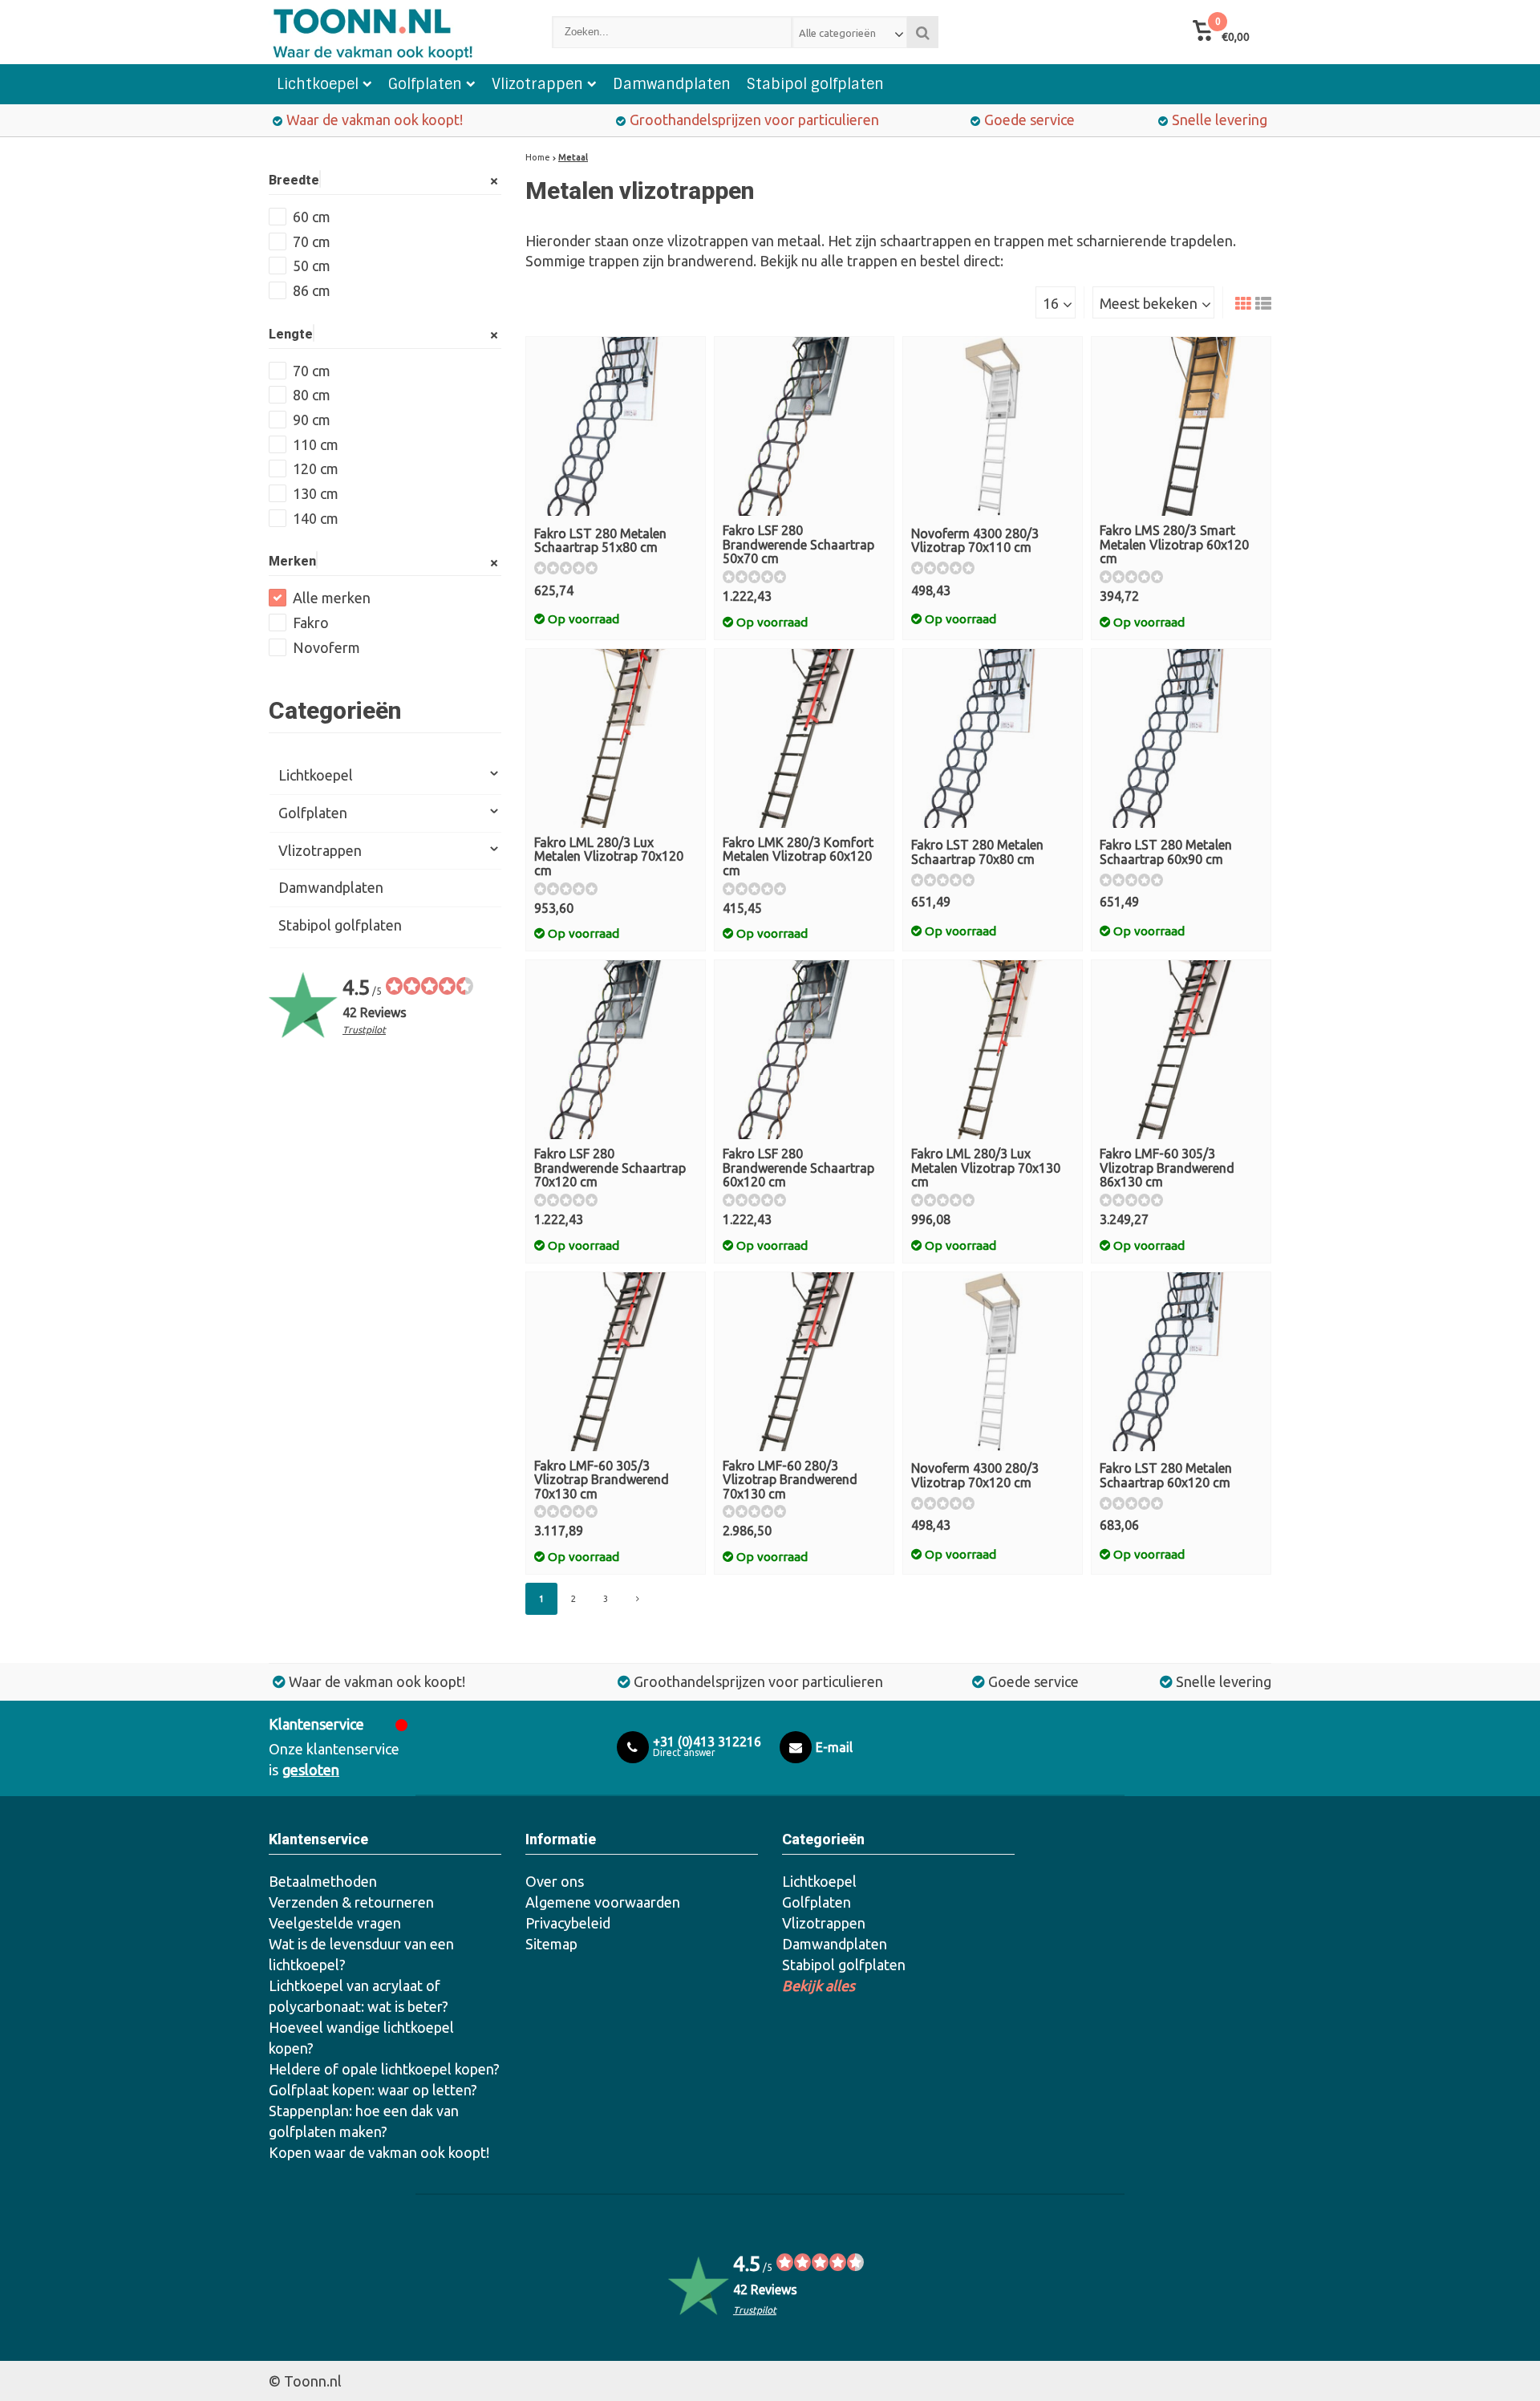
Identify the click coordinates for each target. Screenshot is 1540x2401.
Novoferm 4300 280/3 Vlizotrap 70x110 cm (975, 541)
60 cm (312, 217)
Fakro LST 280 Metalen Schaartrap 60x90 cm (1166, 852)
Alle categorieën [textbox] (837, 33)
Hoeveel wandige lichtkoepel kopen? (361, 2038)
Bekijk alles (819, 1985)
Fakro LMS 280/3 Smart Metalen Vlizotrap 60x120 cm (1174, 544)
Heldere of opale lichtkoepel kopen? (384, 2069)
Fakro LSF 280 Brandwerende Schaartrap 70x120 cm (610, 1168)
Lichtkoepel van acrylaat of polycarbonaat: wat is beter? (359, 1996)
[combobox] (850, 32)
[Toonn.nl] (394, 32)
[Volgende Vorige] (638, 1599)
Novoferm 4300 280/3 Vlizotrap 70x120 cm (975, 1475)
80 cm (312, 395)
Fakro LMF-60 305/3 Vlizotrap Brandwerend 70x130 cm (602, 1480)
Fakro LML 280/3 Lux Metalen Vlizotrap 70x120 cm (609, 856)
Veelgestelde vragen (335, 1923)
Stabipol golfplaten (815, 84)
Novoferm (326, 647)
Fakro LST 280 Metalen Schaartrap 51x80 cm (600, 541)
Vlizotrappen (537, 84)
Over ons (555, 1881)
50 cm (312, 266)
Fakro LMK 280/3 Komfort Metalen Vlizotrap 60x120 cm (798, 856)
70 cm (312, 241)
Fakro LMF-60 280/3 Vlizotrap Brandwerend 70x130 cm (790, 1480)
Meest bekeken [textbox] (1149, 303)
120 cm (316, 468)
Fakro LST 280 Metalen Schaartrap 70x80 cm (977, 852)
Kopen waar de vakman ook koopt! (379, 2152)
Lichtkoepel (318, 84)
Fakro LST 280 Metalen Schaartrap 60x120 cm (1166, 1475)
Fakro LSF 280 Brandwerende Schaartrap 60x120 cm (798, 1168)
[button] (1221, 32)
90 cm (312, 420)
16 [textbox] (1051, 303)
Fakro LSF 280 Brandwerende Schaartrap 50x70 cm (798, 544)
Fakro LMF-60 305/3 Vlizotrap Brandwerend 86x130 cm (1167, 1168)
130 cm (316, 493)
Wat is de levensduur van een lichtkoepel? (361, 1954)
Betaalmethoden (323, 1881)
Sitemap (551, 1944)
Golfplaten (425, 84)
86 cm (312, 290)
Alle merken (332, 598)
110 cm (316, 444)
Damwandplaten (672, 84)
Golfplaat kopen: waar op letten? (373, 2090)
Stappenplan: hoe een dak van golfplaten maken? (364, 2121)
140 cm (316, 518)
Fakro (311, 623)
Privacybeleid (568, 1923)
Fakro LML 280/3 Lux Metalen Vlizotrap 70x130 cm (986, 1168)
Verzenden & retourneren (351, 1902)
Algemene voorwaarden (603, 1902)
